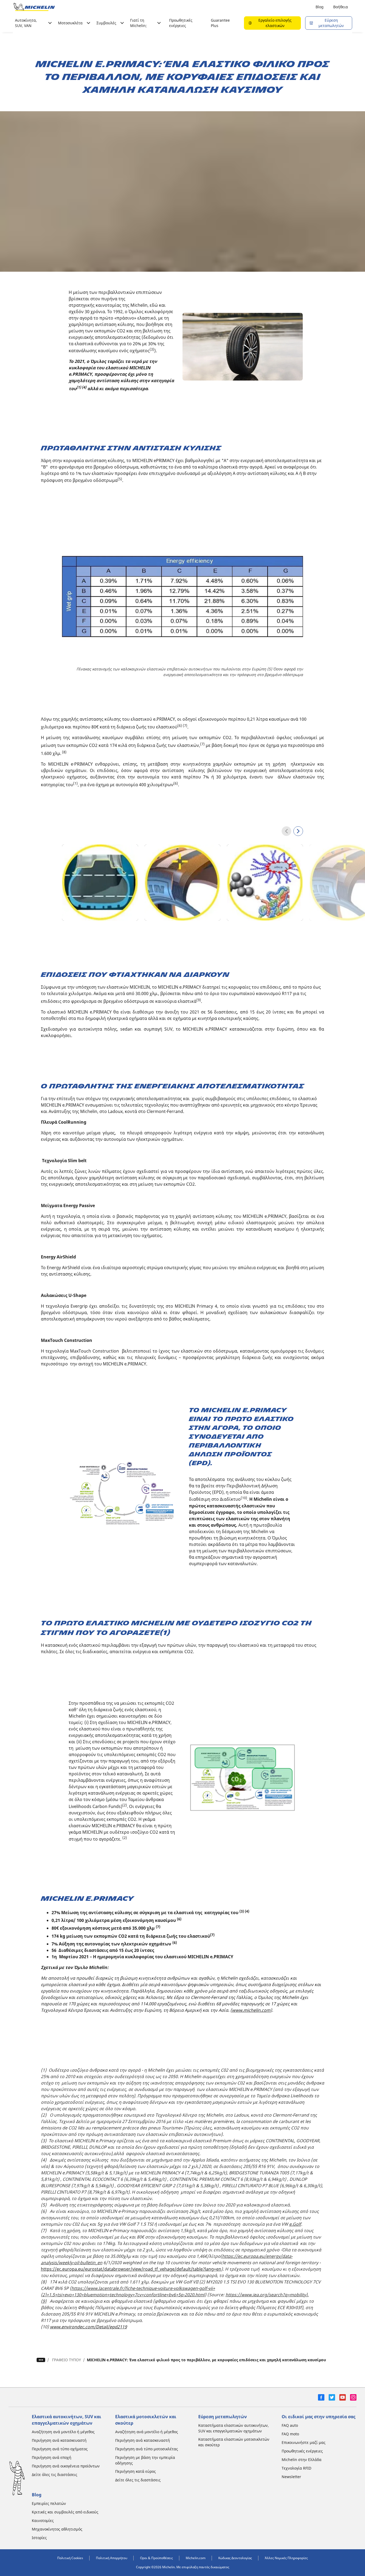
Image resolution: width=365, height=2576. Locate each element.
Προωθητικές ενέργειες (181, 23)
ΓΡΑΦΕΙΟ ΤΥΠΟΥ (67, 2360)
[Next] (298, 831)
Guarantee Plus (220, 23)
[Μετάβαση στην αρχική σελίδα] (34, 7)
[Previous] (286, 831)
